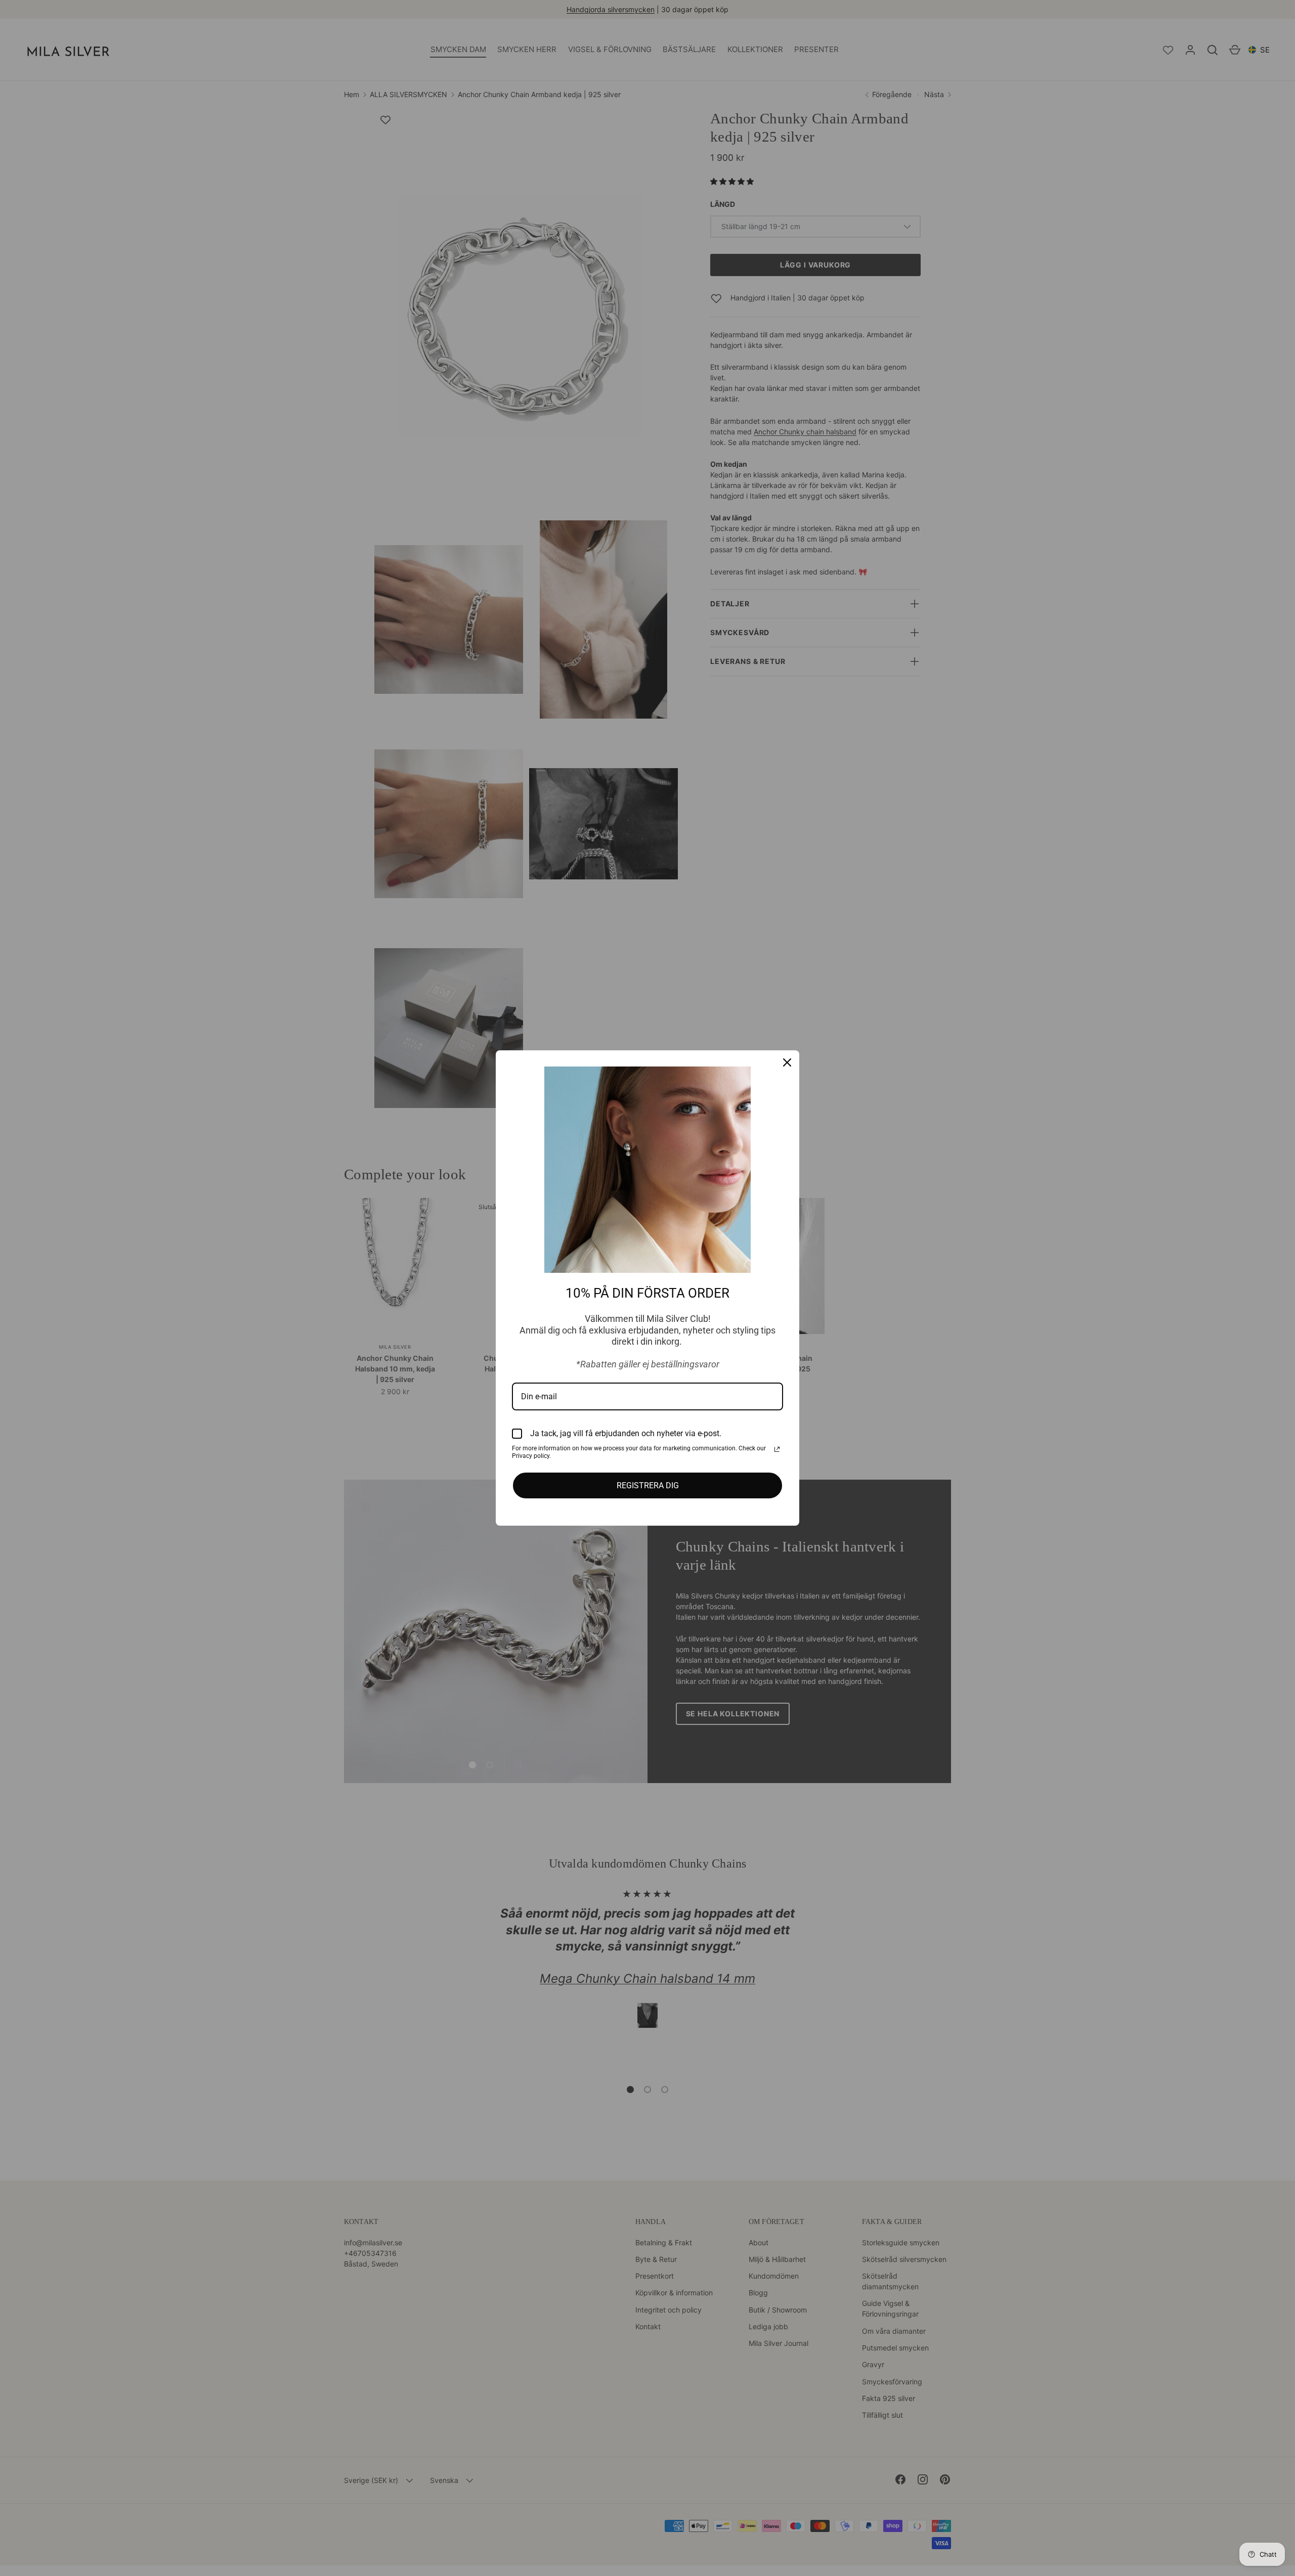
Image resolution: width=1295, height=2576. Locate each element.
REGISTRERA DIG (648, 1485)
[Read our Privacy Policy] (777, 1449)
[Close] (787, 1062)
